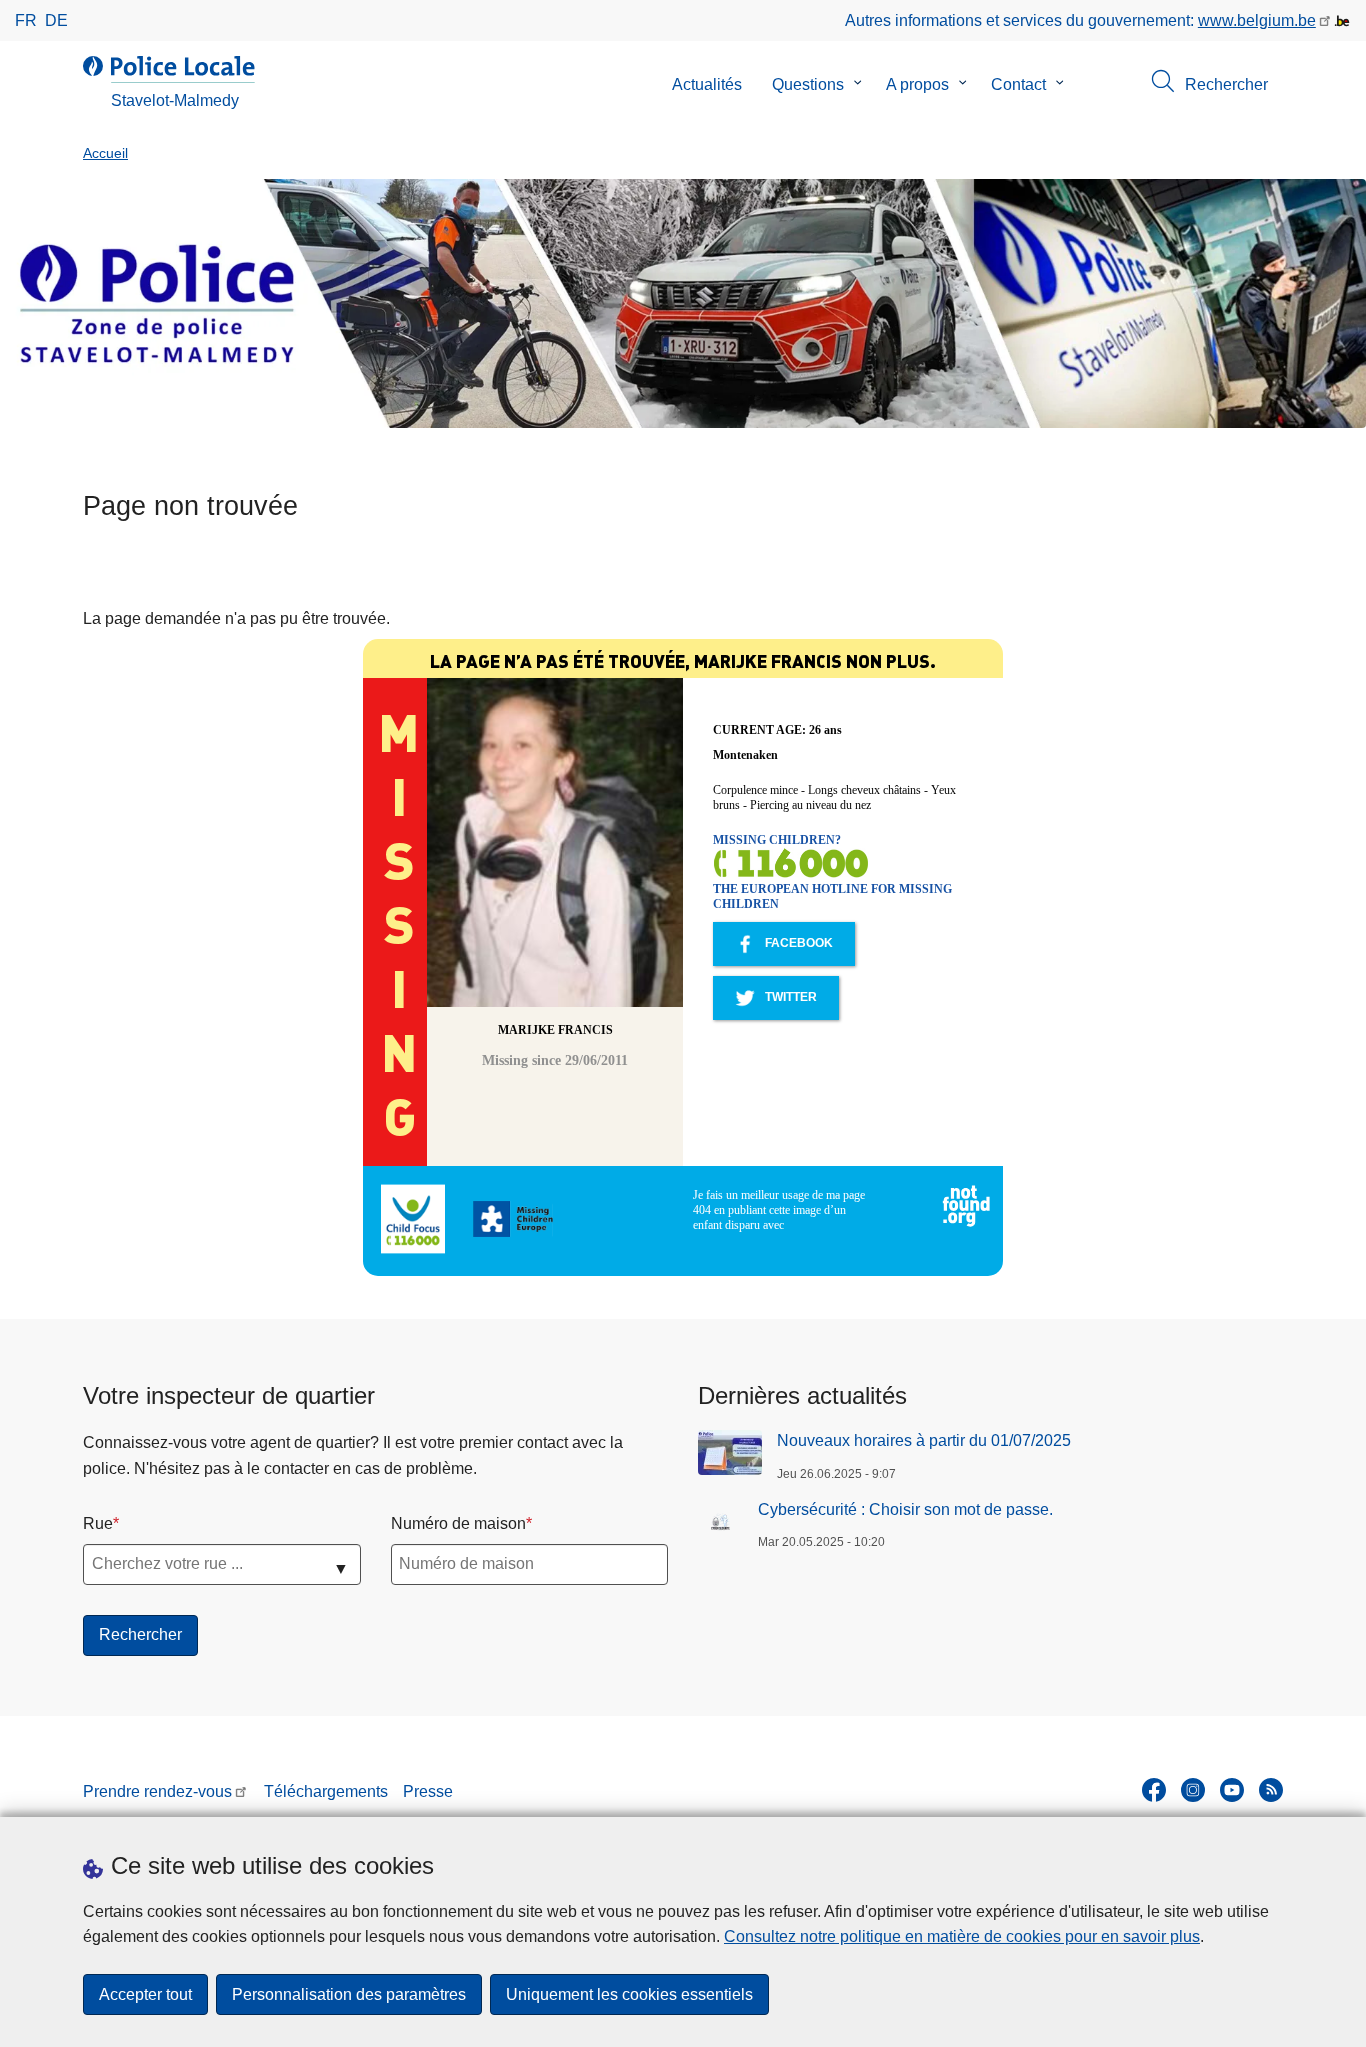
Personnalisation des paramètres (349, 1994)
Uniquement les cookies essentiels (629, 1994)
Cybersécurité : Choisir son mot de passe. (905, 1509)
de (56, 20)
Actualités (707, 84)
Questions (808, 84)
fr (26, 20)
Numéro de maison (458, 1523)
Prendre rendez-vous (157, 1791)
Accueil (105, 153)
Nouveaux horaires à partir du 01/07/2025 (924, 1440)
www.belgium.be (1257, 20)
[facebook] (1154, 1790)
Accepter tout (145, 1994)
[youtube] (1232, 1790)
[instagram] (1193, 1790)
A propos (917, 84)
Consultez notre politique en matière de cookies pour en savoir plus (962, 1936)
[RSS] (1271, 1790)
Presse (428, 1791)
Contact (1018, 84)
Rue (98, 1523)
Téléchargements (326, 1791)
